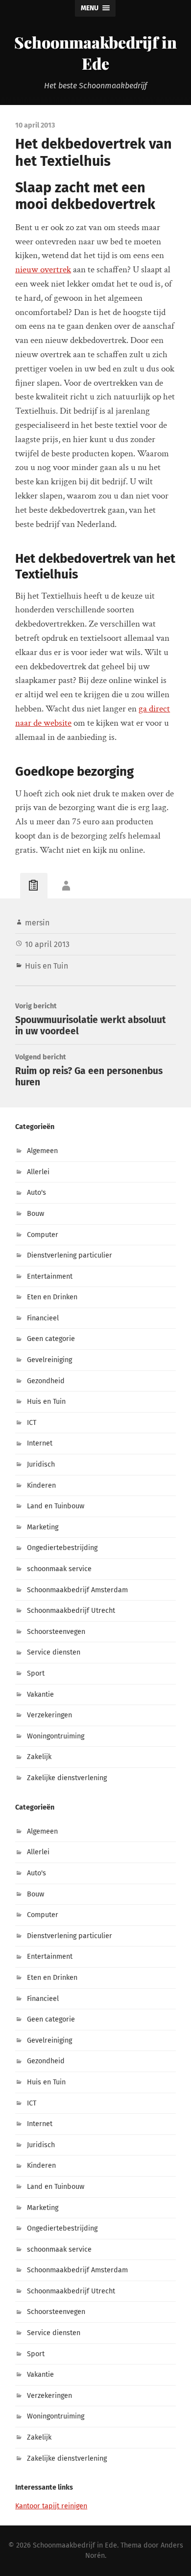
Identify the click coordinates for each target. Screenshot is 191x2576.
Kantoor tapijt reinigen (51, 2506)
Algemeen (42, 1151)
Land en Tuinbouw (56, 1506)
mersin (37, 923)
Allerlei (38, 1172)
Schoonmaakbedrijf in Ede (95, 53)
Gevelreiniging (49, 1360)
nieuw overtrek (43, 270)
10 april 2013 (47, 944)
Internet (40, 1443)
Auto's (36, 1193)
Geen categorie (51, 1339)
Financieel (43, 1318)
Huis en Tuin (47, 966)
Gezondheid (46, 1381)
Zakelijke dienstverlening (67, 1778)
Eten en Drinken (52, 1297)
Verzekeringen (49, 1715)
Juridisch (41, 1464)
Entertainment (50, 1276)
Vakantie (40, 1695)
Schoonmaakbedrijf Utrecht (71, 1611)
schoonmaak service (59, 1569)
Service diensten (54, 1652)
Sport (36, 1673)
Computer (43, 1235)
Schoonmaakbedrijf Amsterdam (77, 1590)
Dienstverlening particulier (70, 1255)
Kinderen (41, 1485)
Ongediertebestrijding (62, 1548)
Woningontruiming (56, 1736)
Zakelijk (39, 1757)
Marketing (43, 1527)
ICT (32, 1423)
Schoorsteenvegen (56, 1632)
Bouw (36, 1214)
